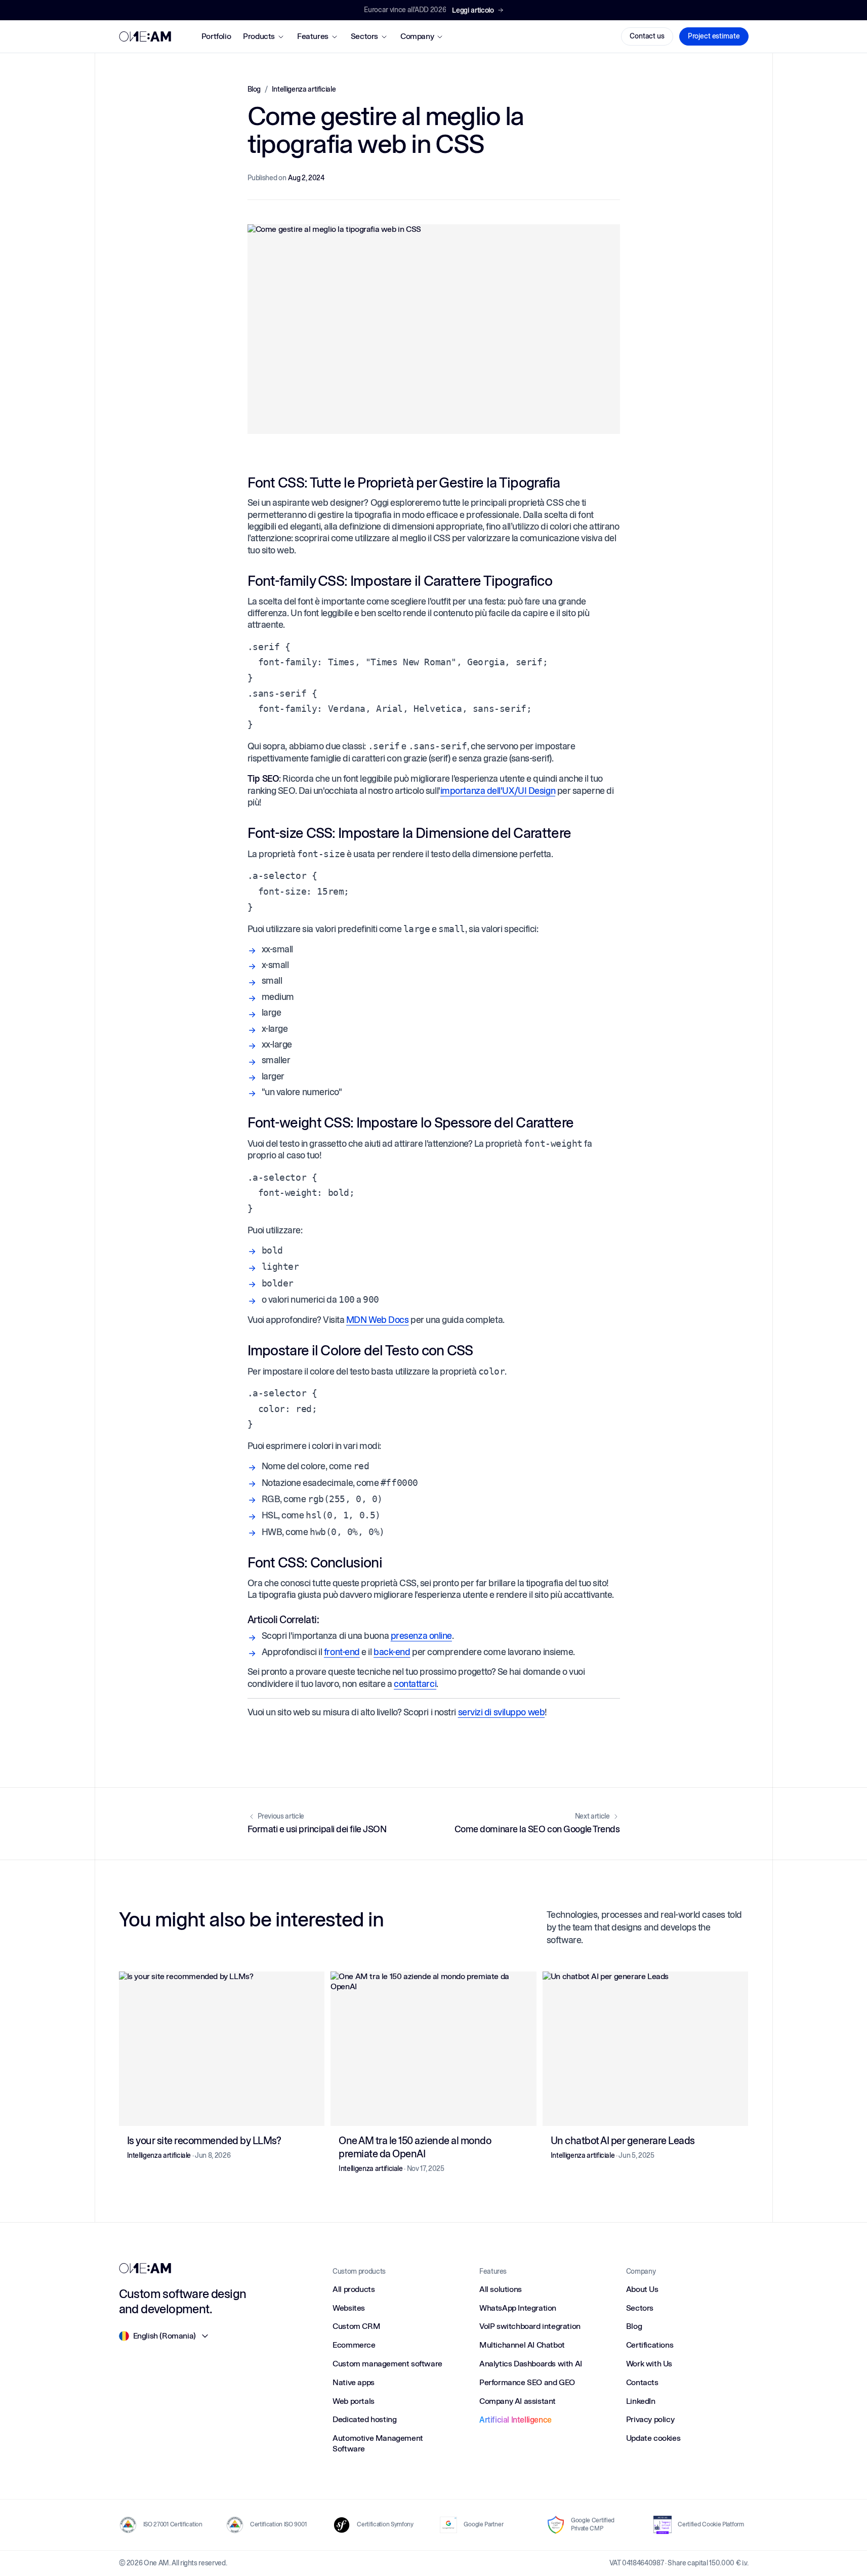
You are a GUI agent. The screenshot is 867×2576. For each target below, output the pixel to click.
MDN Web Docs (378, 1320)
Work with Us (649, 2364)
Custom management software (387, 2364)
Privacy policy (650, 2419)
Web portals (354, 2401)
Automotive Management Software (378, 2443)
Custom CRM (356, 2326)
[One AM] (145, 2268)
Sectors (364, 36)
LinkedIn (641, 2401)
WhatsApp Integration (518, 2308)
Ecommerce (354, 2345)
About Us (642, 2289)
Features (313, 36)
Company (417, 36)
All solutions (501, 2289)
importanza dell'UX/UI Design (498, 791)
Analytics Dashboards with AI (531, 2364)
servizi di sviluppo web (502, 1712)
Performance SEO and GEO (527, 2382)
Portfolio (216, 36)
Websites (349, 2308)
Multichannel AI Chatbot (522, 2345)
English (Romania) (164, 2336)
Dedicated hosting (364, 2419)
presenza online (421, 1636)
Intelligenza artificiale (304, 89)
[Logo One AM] (145, 36)
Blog (254, 89)
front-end (342, 1652)
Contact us (647, 36)
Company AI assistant (518, 2401)
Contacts (642, 2382)
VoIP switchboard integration (530, 2326)
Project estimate (714, 36)
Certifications (650, 2345)
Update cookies (653, 2438)
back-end (392, 1652)
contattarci (415, 1684)
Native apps (354, 2382)
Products (259, 36)
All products (354, 2289)
